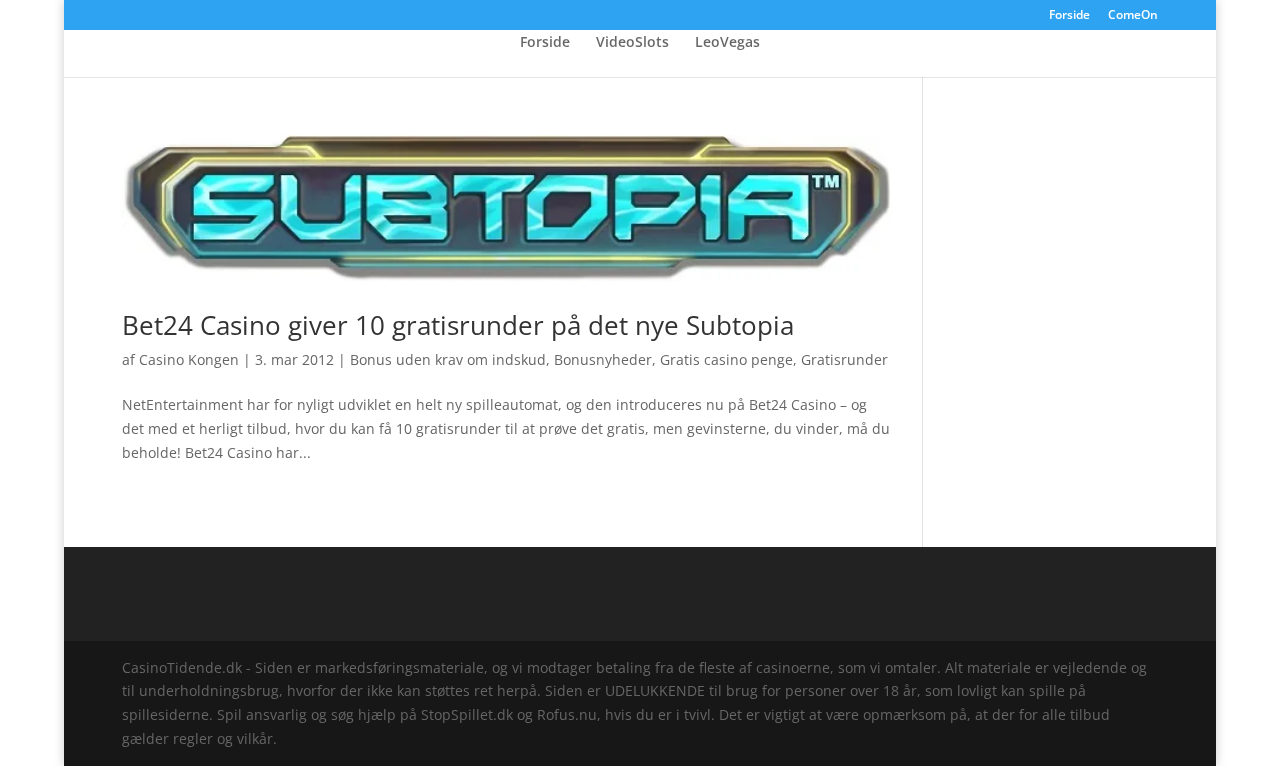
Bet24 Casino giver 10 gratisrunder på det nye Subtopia (458, 325)
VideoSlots (632, 43)
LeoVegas (727, 43)
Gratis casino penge (726, 359)
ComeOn (1133, 16)
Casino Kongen (189, 359)
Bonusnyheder (603, 359)
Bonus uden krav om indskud (448, 359)
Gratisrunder (844, 359)
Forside (1069, 16)
